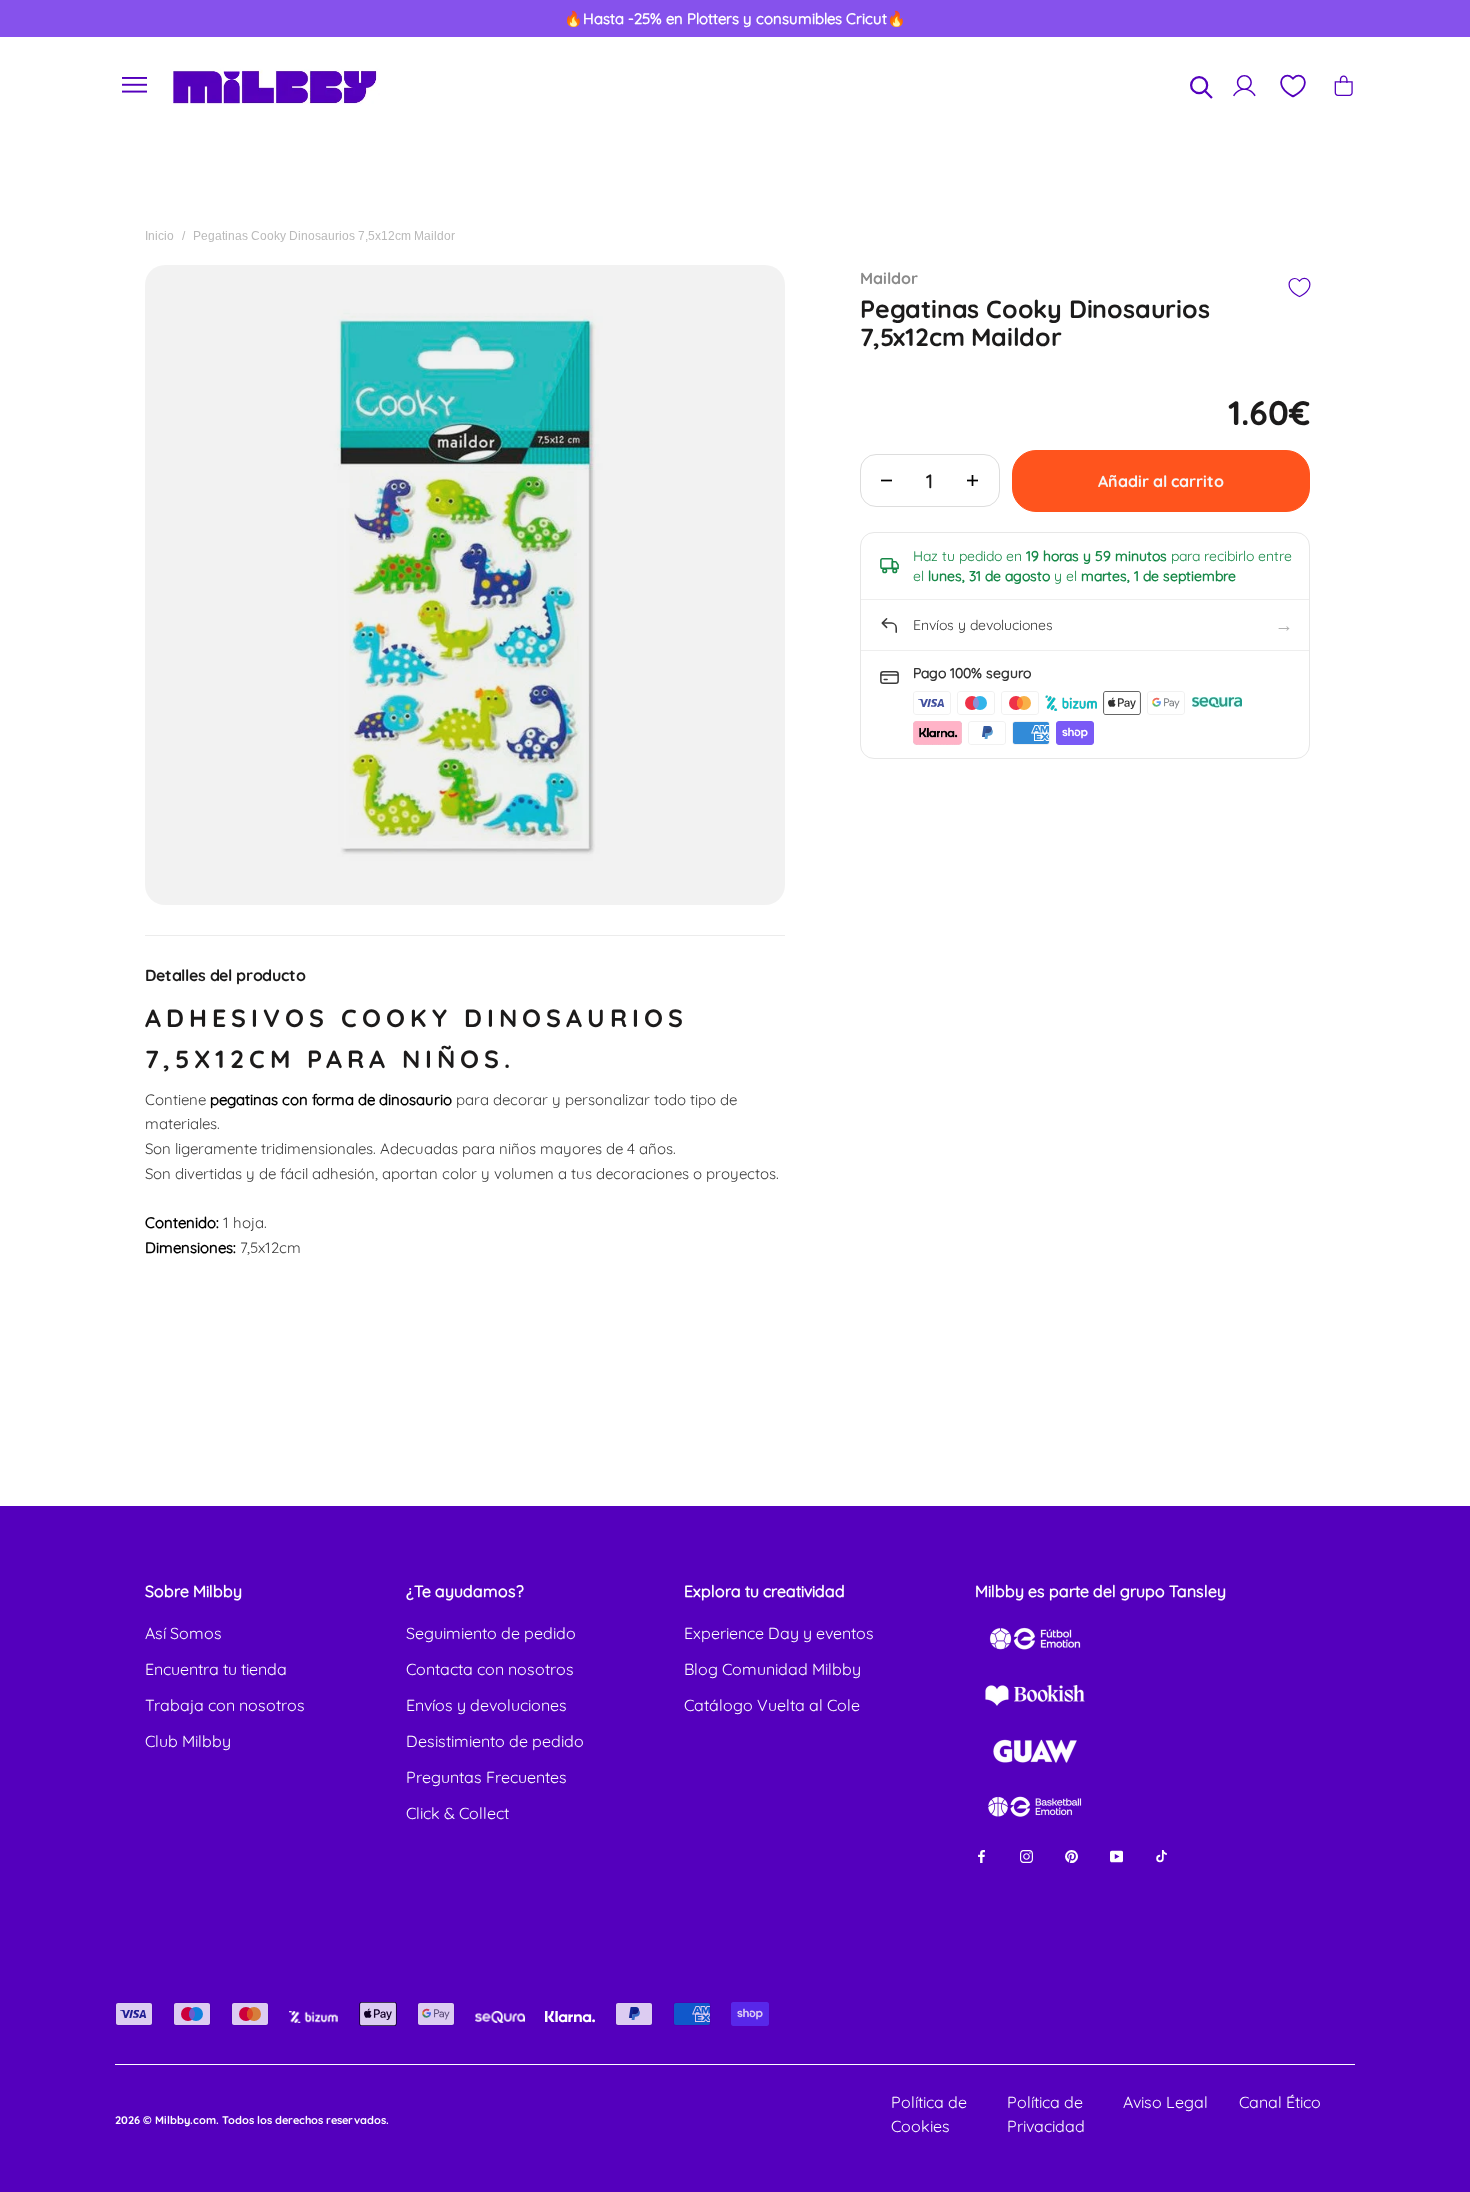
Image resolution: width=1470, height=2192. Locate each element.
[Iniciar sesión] (1244, 85)
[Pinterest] (1071, 1855)
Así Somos (183, 1633)
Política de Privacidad (1046, 2114)
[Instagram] (1026, 1855)
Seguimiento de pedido (491, 1633)
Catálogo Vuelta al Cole (772, 1705)
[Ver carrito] (1343, 85)
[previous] (89, 19)
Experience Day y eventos (779, 1633)
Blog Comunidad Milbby (772, 1669)
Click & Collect (457, 1813)
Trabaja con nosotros (225, 1705)
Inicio (159, 236)
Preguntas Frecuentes (486, 1777)
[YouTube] (1116, 1855)
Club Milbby (188, 1741)
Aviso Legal (1165, 2102)
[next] (1382, 19)
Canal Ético (1280, 2102)
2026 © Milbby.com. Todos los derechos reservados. (252, 2120)
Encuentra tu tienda (216, 1669)
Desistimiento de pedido (495, 1741)
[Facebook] (981, 1855)
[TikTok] (1161, 1855)
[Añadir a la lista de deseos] (1298, 287)
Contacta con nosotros (490, 1669)
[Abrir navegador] (135, 85)
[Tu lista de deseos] (1292, 86)
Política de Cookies (929, 2114)
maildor (889, 278)
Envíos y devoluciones (486, 1705)
